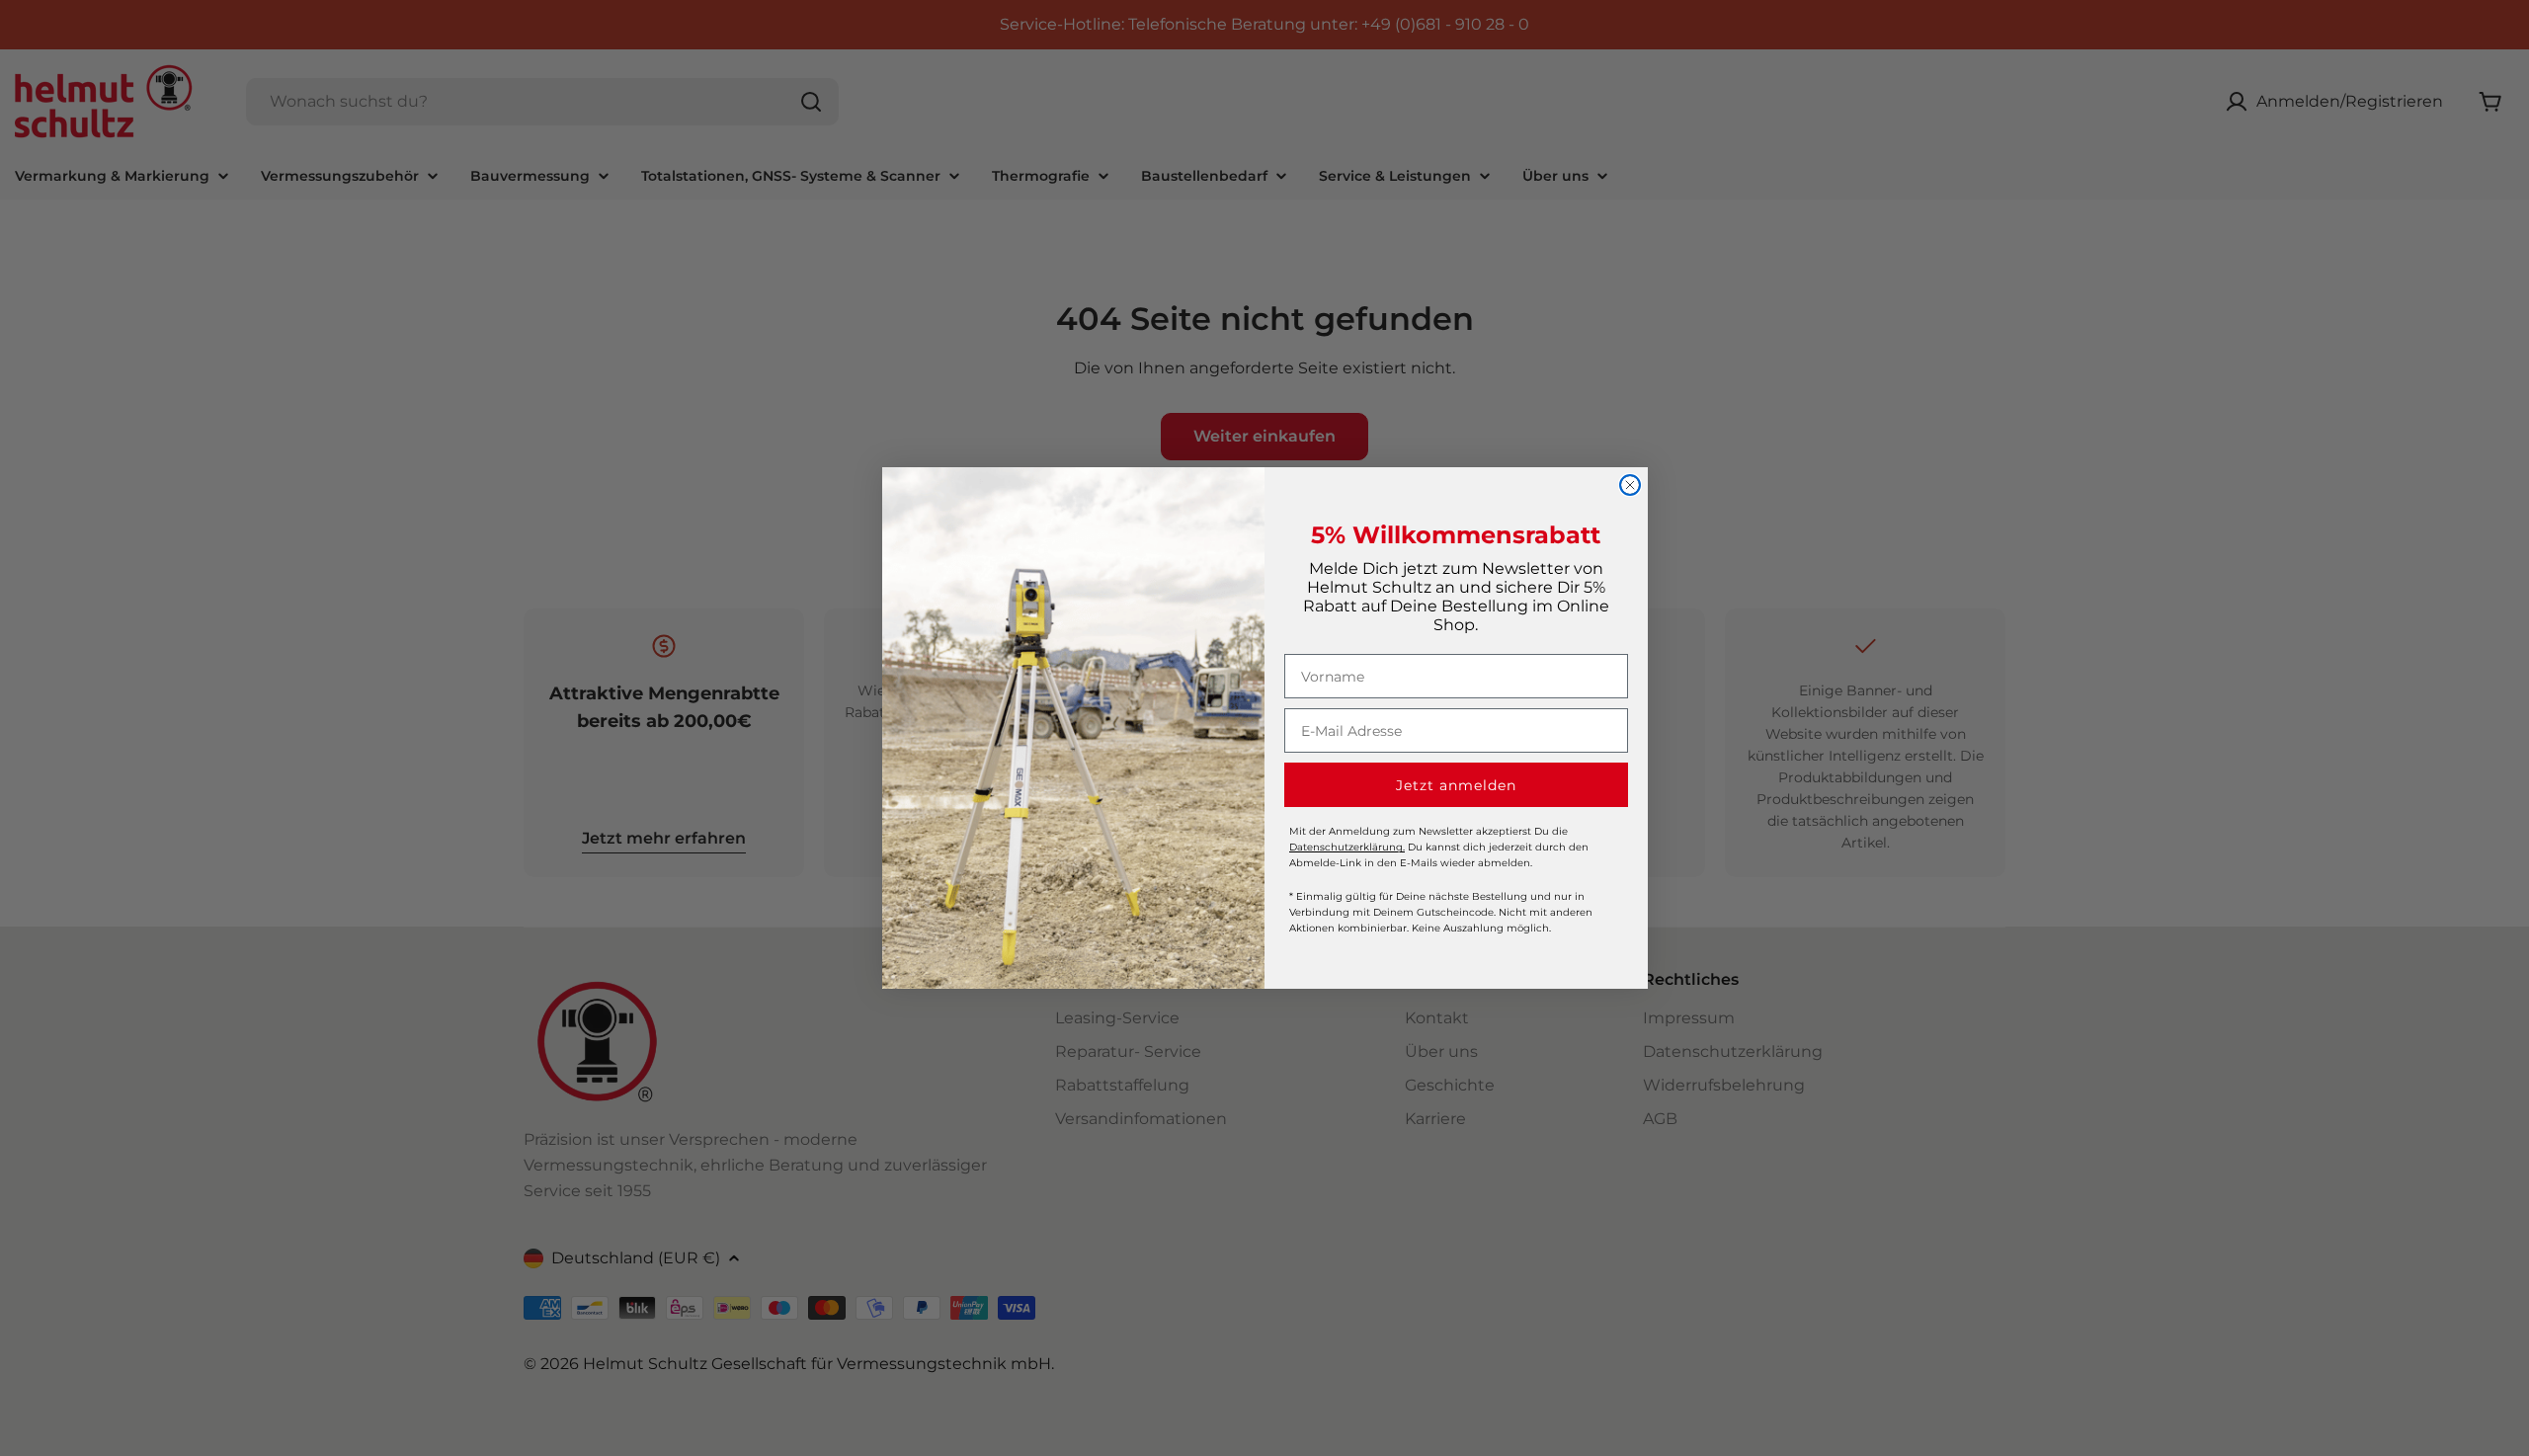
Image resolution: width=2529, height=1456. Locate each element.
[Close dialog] (1630, 485)
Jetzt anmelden (1456, 785)
